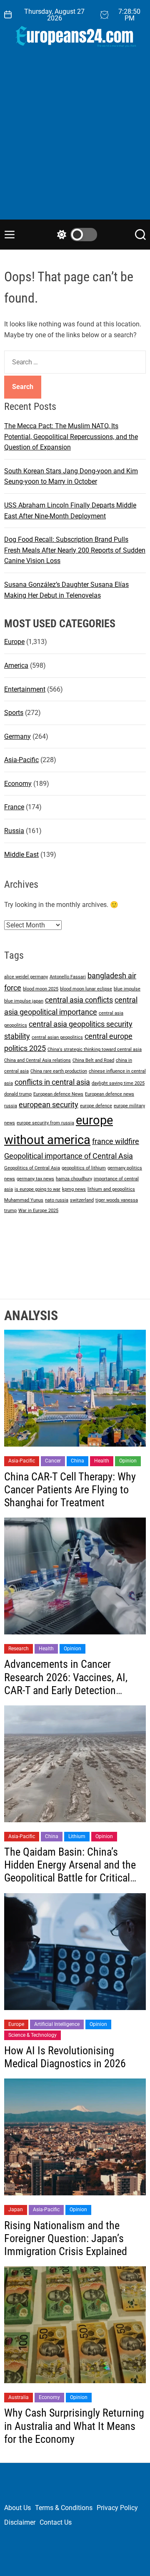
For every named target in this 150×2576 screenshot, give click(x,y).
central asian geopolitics (57, 1037)
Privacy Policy (117, 2508)
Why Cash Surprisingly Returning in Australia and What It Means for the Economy (74, 2426)
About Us (17, 2508)
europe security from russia (45, 1123)
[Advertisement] (75, 140)
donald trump (18, 1094)
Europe (14, 642)
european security (49, 1105)
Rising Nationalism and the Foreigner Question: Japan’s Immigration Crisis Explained (66, 2238)
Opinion (128, 1461)
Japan (16, 2210)
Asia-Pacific (21, 760)
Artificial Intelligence (57, 2024)
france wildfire (116, 1141)
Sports (14, 713)
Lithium (77, 1836)
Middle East (21, 855)
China (77, 1461)
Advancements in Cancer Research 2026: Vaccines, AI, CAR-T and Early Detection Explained (66, 1684)
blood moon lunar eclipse (86, 989)
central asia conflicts (79, 1000)
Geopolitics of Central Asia (32, 1168)
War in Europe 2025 (38, 1211)
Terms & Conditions (64, 2508)
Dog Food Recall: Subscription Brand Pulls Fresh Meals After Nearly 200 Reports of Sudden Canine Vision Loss (75, 550)
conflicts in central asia (52, 1082)
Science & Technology (32, 2035)
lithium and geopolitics (111, 1189)
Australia (19, 2397)
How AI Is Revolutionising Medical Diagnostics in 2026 (65, 2057)
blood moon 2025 (41, 989)
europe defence (96, 1106)
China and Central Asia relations (37, 1060)
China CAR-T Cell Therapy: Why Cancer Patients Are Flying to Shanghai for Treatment (70, 1490)
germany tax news (35, 1179)
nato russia (57, 1200)
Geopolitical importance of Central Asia (69, 1156)
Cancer (53, 1461)
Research (19, 1649)
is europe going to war (37, 1189)
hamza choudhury (74, 1179)
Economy (18, 784)
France (14, 807)
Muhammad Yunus (24, 1200)
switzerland (82, 1200)
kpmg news (74, 1189)
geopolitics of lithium (84, 1168)
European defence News (58, 1094)
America (16, 665)
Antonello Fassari (68, 977)
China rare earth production (59, 1071)
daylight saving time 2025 (118, 1083)
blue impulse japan (24, 1001)
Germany (17, 736)
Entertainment (25, 689)
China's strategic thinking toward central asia (95, 1049)
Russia (14, 831)
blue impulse (127, 989)
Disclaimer (20, 2522)
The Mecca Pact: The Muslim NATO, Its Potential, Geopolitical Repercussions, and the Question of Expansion (71, 437)
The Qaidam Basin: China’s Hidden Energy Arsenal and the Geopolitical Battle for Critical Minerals (70, 1871)
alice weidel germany (26, 977)
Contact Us (56, 2522)
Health (102, 1461)
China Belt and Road (93, 1060)
